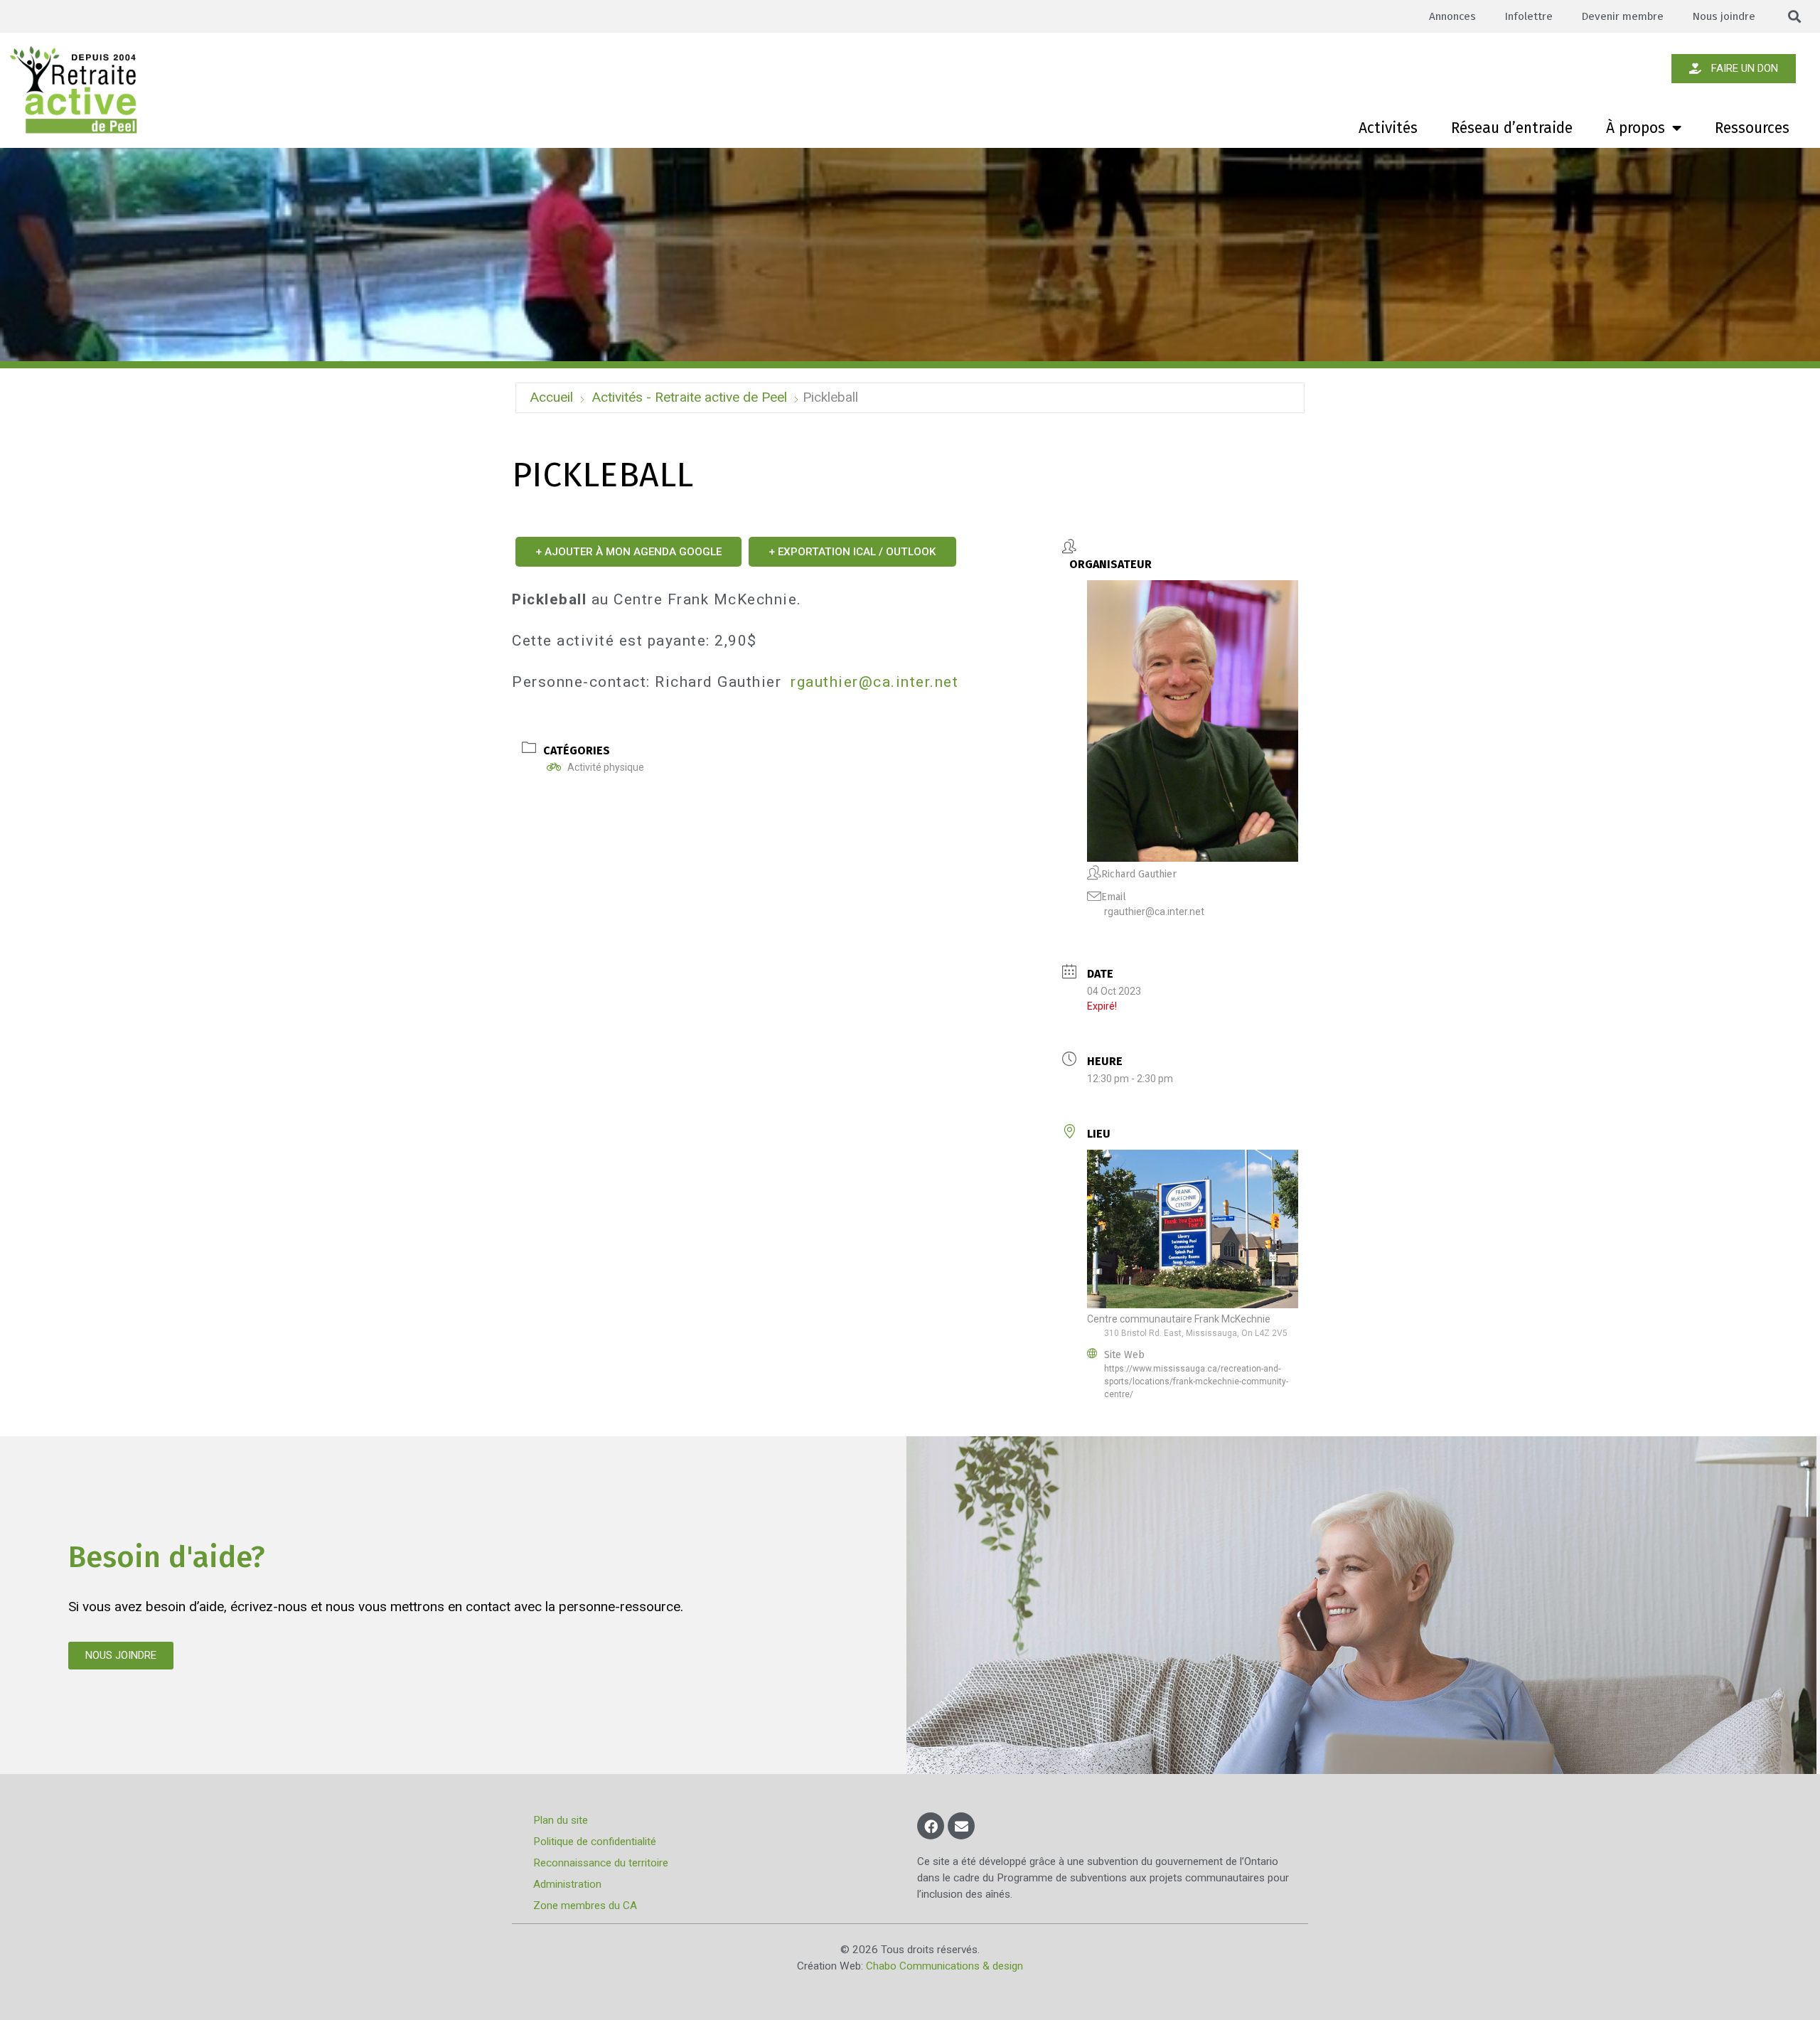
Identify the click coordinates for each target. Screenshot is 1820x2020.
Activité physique (606, 767)
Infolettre (1529, 16)
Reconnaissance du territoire (601, 1863)
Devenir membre (1622, 16)
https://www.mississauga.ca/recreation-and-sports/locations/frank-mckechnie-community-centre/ (1196, 1382)
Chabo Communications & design (944, 1966)
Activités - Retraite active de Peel (689, 397)
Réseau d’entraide (1512, 128)
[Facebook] (931, 1826)
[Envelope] (961, 1826)
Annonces (1452, 16)
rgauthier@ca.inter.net (874, 682)
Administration (567, 1884)
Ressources (1752, 128)
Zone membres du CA (585, 1906)
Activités (1388, 128)
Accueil (551, 397)
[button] (1795, 17)
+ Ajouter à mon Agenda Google (628, 552)
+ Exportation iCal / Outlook (852, 552)
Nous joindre (1724, 16)
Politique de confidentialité (595, 1842)
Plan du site (561, 1820)
